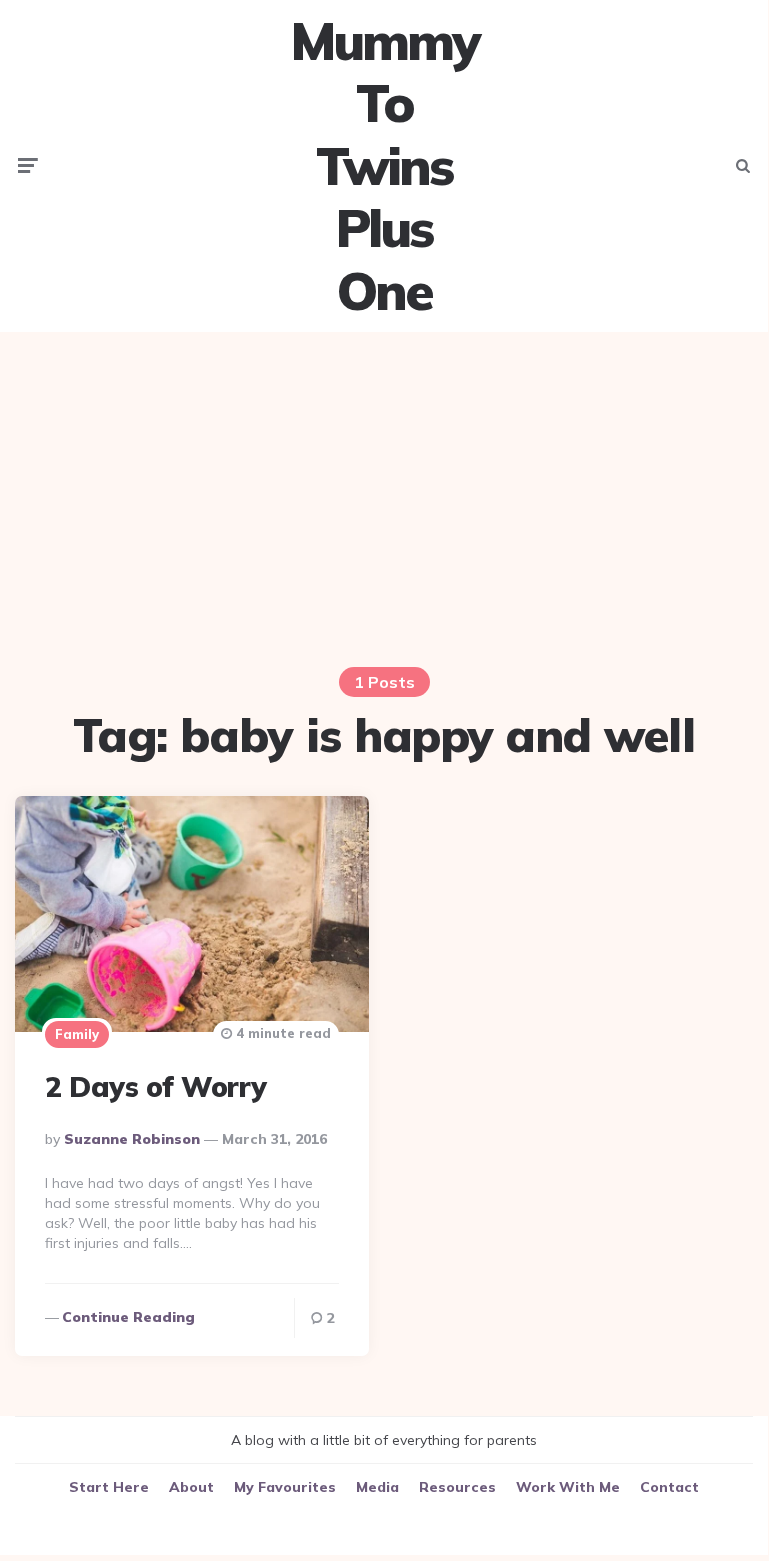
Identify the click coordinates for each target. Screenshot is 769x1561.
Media (377, 1487)
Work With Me (568, 1487)
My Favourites (285, 1487)
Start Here (109, 1487)
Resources (457, 1487)
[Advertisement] (384, 487)
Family (77, 1034)
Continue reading (128, 1317)
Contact (669, 1487)
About (191, 1487)
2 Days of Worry (156, 1086)
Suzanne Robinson (132, 1139)
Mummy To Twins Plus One (384, 166)
